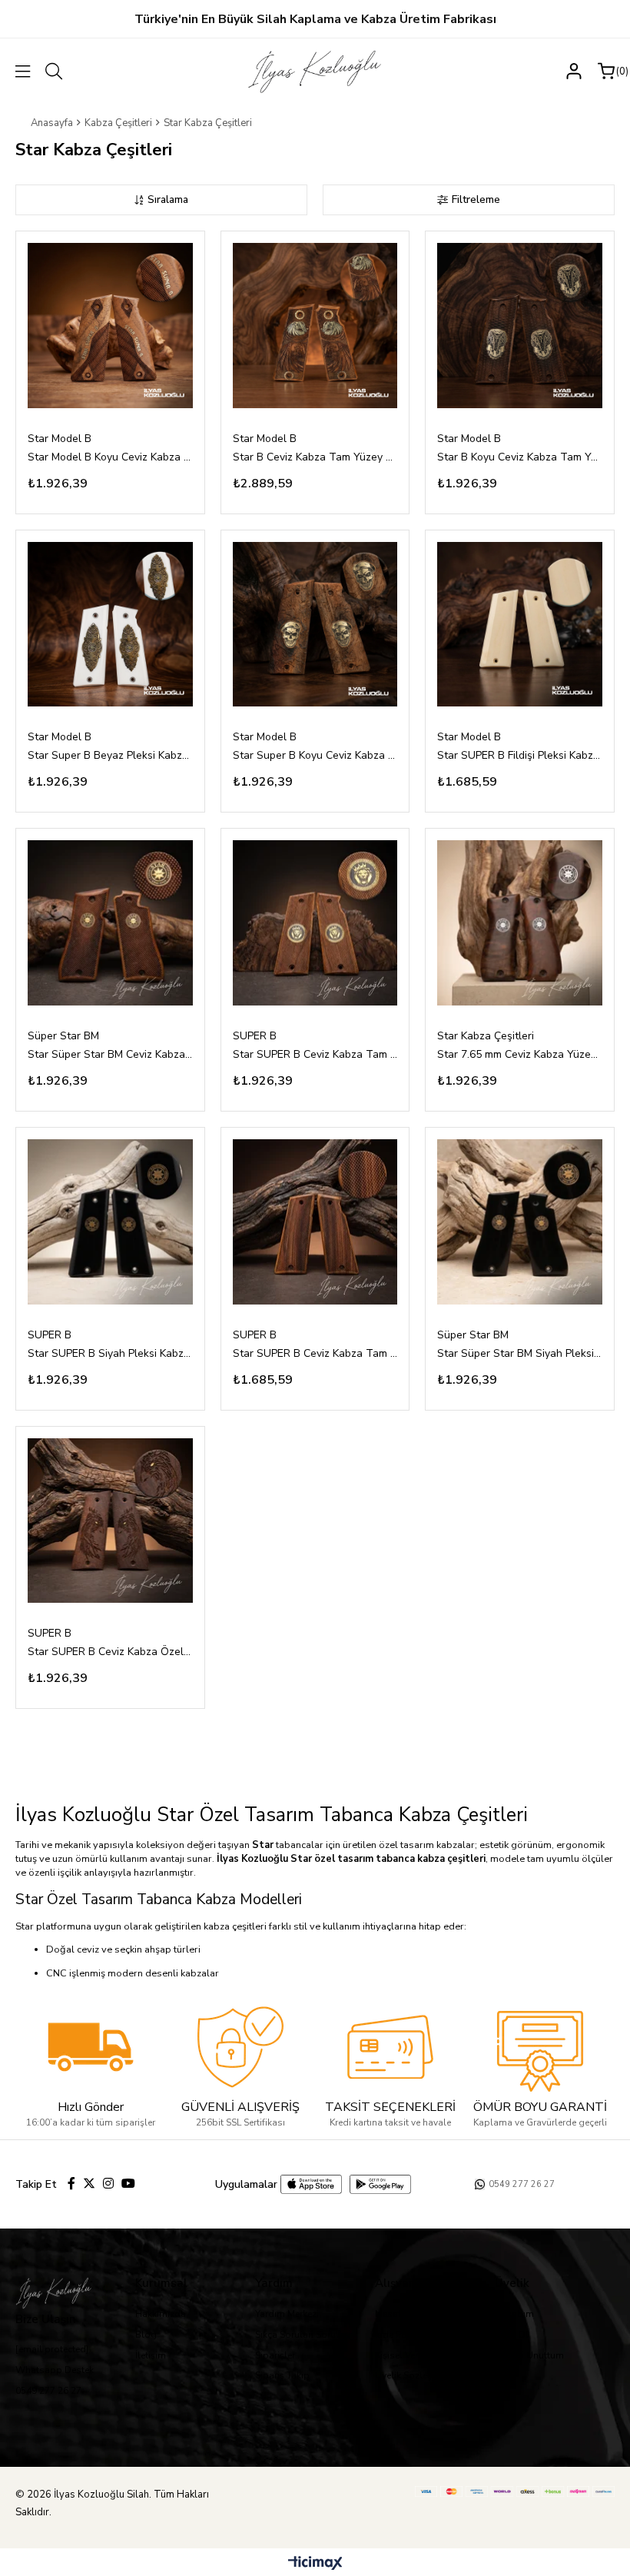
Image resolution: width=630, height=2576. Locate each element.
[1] (91, 2047)
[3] (390, 2047)
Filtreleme (476, 199)
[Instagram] (108, 2183)
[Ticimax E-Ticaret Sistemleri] (315, 2564)
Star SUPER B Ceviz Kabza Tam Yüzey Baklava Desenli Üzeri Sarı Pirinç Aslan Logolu (315, 1054)
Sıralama (168, 199)
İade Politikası (405, 2335)
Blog (146, 2335)
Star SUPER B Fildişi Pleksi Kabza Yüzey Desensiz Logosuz (520, 755)
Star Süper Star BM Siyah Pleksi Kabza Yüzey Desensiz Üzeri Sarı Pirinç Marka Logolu (520, 1353)
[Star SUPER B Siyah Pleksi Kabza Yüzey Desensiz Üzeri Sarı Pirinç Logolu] (110, 1222)
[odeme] (515, 2491)
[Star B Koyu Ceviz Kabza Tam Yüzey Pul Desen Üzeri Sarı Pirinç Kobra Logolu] (520, 326)
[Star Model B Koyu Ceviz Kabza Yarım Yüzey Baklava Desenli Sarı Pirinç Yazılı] (110, 326)
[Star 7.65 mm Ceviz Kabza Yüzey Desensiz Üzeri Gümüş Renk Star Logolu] (520, 923)
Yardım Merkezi (287, 2314)
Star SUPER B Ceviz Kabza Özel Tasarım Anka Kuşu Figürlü (110, 1652)
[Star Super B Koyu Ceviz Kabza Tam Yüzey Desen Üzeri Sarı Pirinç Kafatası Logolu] (315, 625)
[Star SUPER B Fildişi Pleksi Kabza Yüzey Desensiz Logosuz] (520, 625)
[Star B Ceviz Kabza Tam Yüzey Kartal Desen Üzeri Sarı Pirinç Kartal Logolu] (315, 326)
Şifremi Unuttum (529, 2355)
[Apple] (311, 2184)
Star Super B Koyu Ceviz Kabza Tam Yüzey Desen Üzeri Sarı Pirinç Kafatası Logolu (315, 755)
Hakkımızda (161, 2314)
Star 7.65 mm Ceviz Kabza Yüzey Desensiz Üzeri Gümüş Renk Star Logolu (520, 1054)
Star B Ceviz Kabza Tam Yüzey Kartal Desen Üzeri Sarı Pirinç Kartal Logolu (315, 457)
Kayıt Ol (512, 2335)
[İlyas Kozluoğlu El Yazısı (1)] (63, 2292)
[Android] (380, 2184)
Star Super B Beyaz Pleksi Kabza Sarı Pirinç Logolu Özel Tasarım (110, 755)
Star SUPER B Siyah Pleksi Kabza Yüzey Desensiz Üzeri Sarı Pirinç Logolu (110, 1353)
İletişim (151, 2355)
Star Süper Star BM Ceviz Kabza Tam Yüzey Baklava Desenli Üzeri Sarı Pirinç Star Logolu (110, 1054)
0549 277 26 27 (48, 2391)
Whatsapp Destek (55, 2370)
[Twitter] (89, 2183)
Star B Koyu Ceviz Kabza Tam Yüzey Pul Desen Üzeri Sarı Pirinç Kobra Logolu (520, 457)
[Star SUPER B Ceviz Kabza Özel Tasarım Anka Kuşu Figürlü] (110, 1521)
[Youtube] (128, 2183)
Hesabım (514, 2314)
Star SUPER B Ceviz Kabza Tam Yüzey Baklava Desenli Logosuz (315, 1353)
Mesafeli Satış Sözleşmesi (430, 2314)
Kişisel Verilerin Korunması (431, 2355)
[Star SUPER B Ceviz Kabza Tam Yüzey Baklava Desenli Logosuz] (315, 1222)
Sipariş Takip (282, 2375)
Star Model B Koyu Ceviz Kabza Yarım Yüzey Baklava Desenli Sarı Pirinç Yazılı (110, 457)
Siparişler (275, 2355)
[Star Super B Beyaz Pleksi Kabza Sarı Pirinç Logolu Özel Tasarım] (110, 625)
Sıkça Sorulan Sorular (301, 2335)
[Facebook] (71, 2183)
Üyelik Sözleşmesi (414, 2375)
